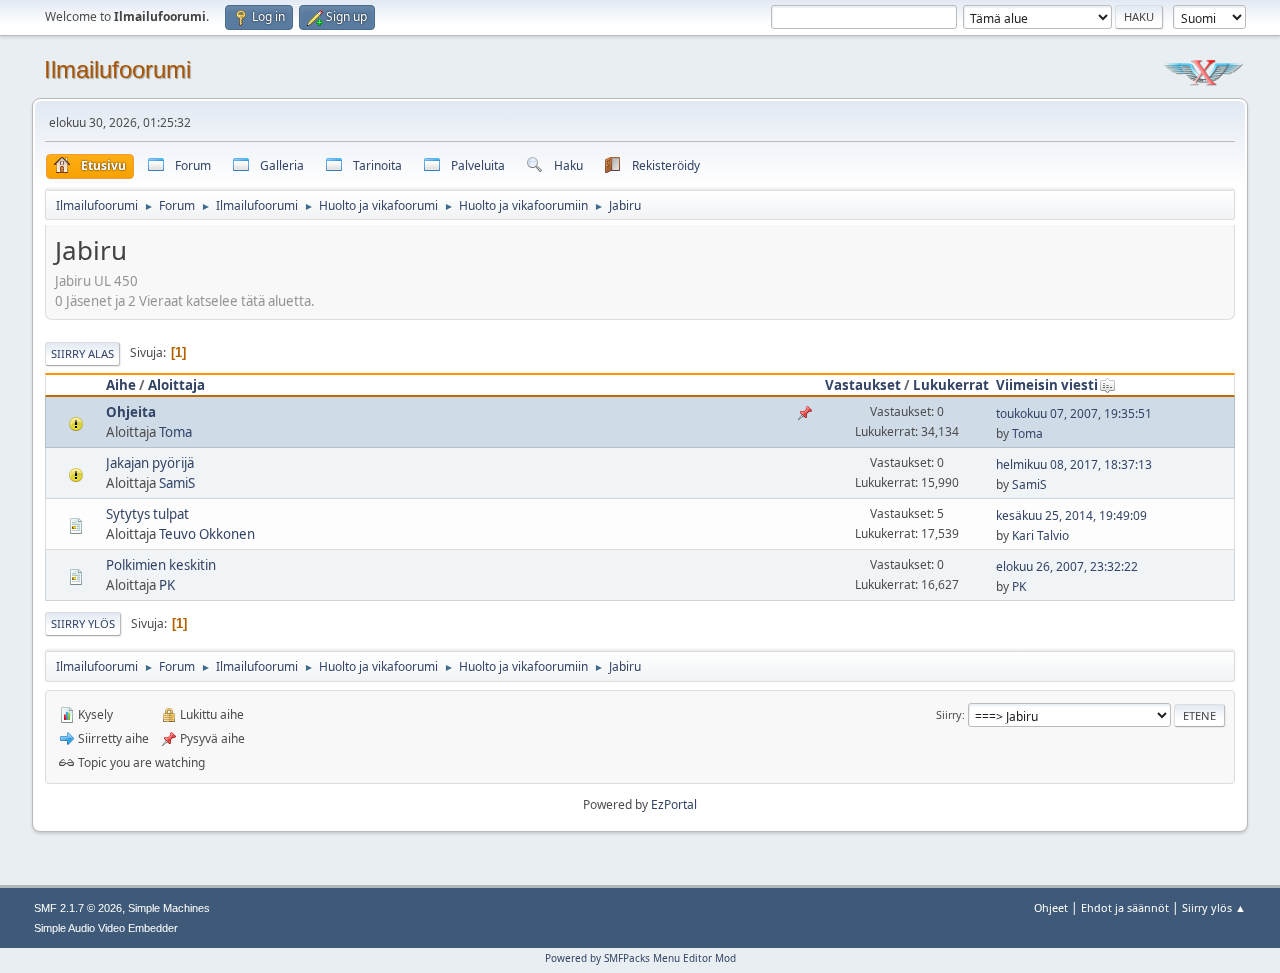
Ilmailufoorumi (117, 69)
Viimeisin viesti (1047, 385)
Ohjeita (131, 412)
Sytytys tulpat (147, 514)
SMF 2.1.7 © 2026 (78, 908)
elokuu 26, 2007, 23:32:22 (1067, 566)
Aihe (121, 385)
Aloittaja (176, 385)
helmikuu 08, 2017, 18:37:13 (1074, 464)
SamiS (177, 483)
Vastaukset (863, 385)
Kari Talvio (1040, 535)
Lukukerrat (951, 385)
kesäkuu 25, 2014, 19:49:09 (1071, 515)
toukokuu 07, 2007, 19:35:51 (1074, 413)
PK (167, 585)
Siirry (949, 714)
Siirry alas (82, 353)
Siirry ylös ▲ (1214, 907)
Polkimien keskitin (161, 565)
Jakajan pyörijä (150, 463)
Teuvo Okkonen (207, 534)
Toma (175, 432)
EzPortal (674, 804)
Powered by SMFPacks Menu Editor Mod (640, 958)
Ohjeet (1051, 907)
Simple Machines (169, 908)
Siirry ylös (83, 623)
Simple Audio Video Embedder (106, 928)
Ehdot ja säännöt (1125, 907)
